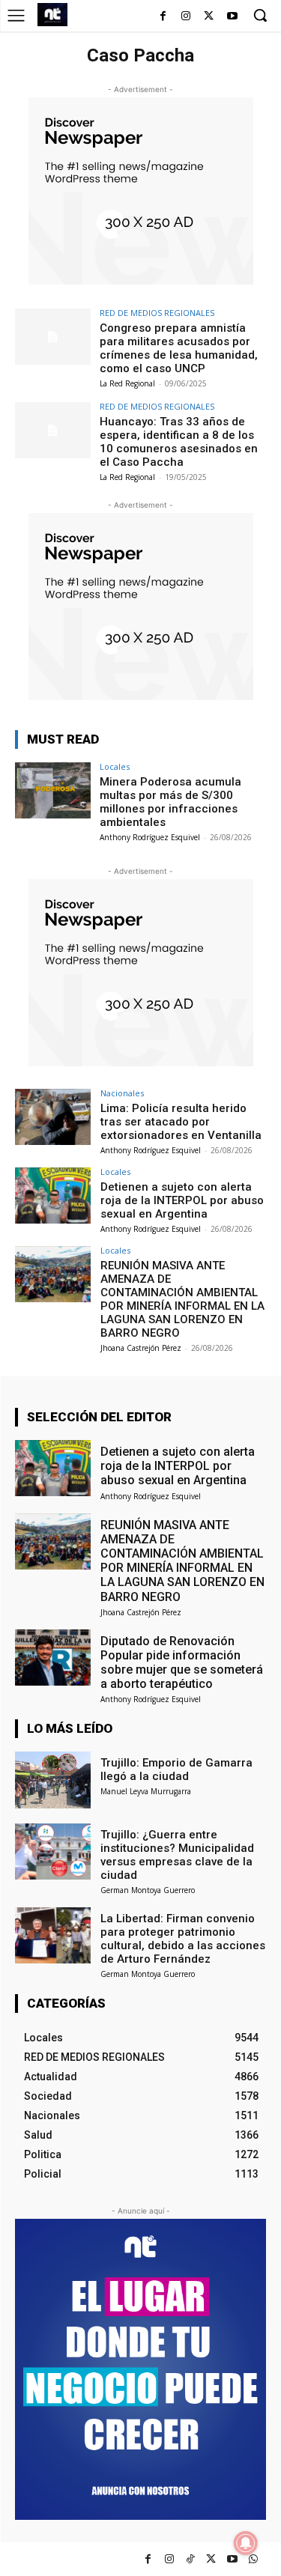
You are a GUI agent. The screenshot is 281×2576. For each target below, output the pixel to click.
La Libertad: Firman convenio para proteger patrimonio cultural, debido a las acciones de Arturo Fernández (183, 1939)
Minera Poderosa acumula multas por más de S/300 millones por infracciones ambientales (170, 802)
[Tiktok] (190, 2559)
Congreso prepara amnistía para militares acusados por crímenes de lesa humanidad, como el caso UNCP (179, 348)
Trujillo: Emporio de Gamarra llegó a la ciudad (176, 1770)
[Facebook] (163, 17)
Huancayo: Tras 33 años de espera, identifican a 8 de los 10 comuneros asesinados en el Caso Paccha (179, 442)
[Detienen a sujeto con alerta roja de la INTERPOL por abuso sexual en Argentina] (53, 1196)
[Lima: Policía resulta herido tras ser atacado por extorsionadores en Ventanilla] (53, 1117)
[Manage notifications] (246, 2543)
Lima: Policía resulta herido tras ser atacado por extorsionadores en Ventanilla (181, 1122)
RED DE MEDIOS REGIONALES (157, 313)
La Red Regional (127, 383)
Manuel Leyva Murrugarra (146, 1791)
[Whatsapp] (253, 2559)
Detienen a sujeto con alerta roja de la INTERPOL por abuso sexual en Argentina (182, 1200)
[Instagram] (186, 17)
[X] (209, 17)
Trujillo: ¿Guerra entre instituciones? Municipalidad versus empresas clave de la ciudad (177, 1855)
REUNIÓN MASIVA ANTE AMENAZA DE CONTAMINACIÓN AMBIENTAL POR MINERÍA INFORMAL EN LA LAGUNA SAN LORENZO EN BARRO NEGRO (182, 1299)
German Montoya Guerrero (148, 1890)
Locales (115, 766)
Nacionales (122, 1093)
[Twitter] (211, 2559)
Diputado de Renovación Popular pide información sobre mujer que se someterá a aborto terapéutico (182, 1663)
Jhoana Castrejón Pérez (141, 1348)
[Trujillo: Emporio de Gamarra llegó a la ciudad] (53, 1780)
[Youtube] (232, 17)
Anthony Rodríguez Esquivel (150, 837)
